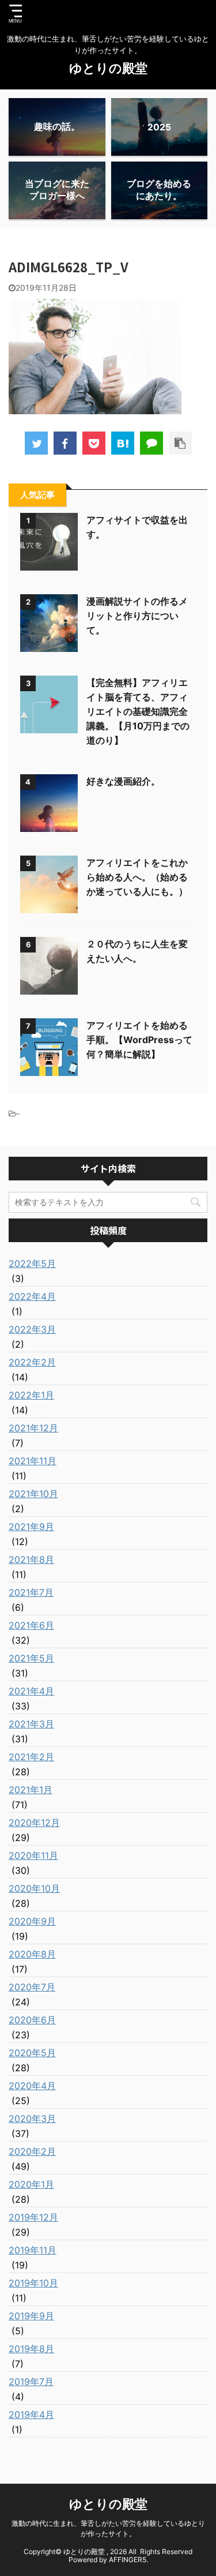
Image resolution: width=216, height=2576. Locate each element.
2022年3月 (32, 1329)
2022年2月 (32, 1362)
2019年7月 (31, 2382)
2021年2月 (31, 1757)
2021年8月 (31, 1559)
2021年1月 (31, 1790)
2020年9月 (32, 1921)
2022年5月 (32, 1263)
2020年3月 (32, 2118)
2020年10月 (34, 1888)
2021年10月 (33, 1494)
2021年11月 (33, 1461)
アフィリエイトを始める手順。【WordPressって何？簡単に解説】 (139, 1040)
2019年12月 (33, 2217)
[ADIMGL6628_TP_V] (123, 443)
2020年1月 (31, 2184)
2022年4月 (32, 1296)
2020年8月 (32, 1954)
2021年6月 (31, 1625)
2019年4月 (31, 2414)
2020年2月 (32, 2151)
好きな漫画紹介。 (123, 781)
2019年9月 (31, 2316)
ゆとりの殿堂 (108, 68)
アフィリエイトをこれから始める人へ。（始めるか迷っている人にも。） (137, 877)
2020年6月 (32, 2020)
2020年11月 (33, 1855)
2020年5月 (32, 2053)
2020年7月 (32, 1987)
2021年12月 (33, 1428)
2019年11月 (33, 2250)
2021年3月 (31, 1724)
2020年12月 (34, 1823)
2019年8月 (31, 2349)
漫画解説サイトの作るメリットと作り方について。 (137, 616)
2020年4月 (32, 2086)
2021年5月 (31, 1658)
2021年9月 (31, 1527)
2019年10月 (33, 2283)
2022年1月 (31, 1395)
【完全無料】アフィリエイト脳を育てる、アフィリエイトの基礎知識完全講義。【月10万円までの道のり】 (138, 711)
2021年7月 (31, 1592)
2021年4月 (31, 1691)
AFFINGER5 (128, 2560)
